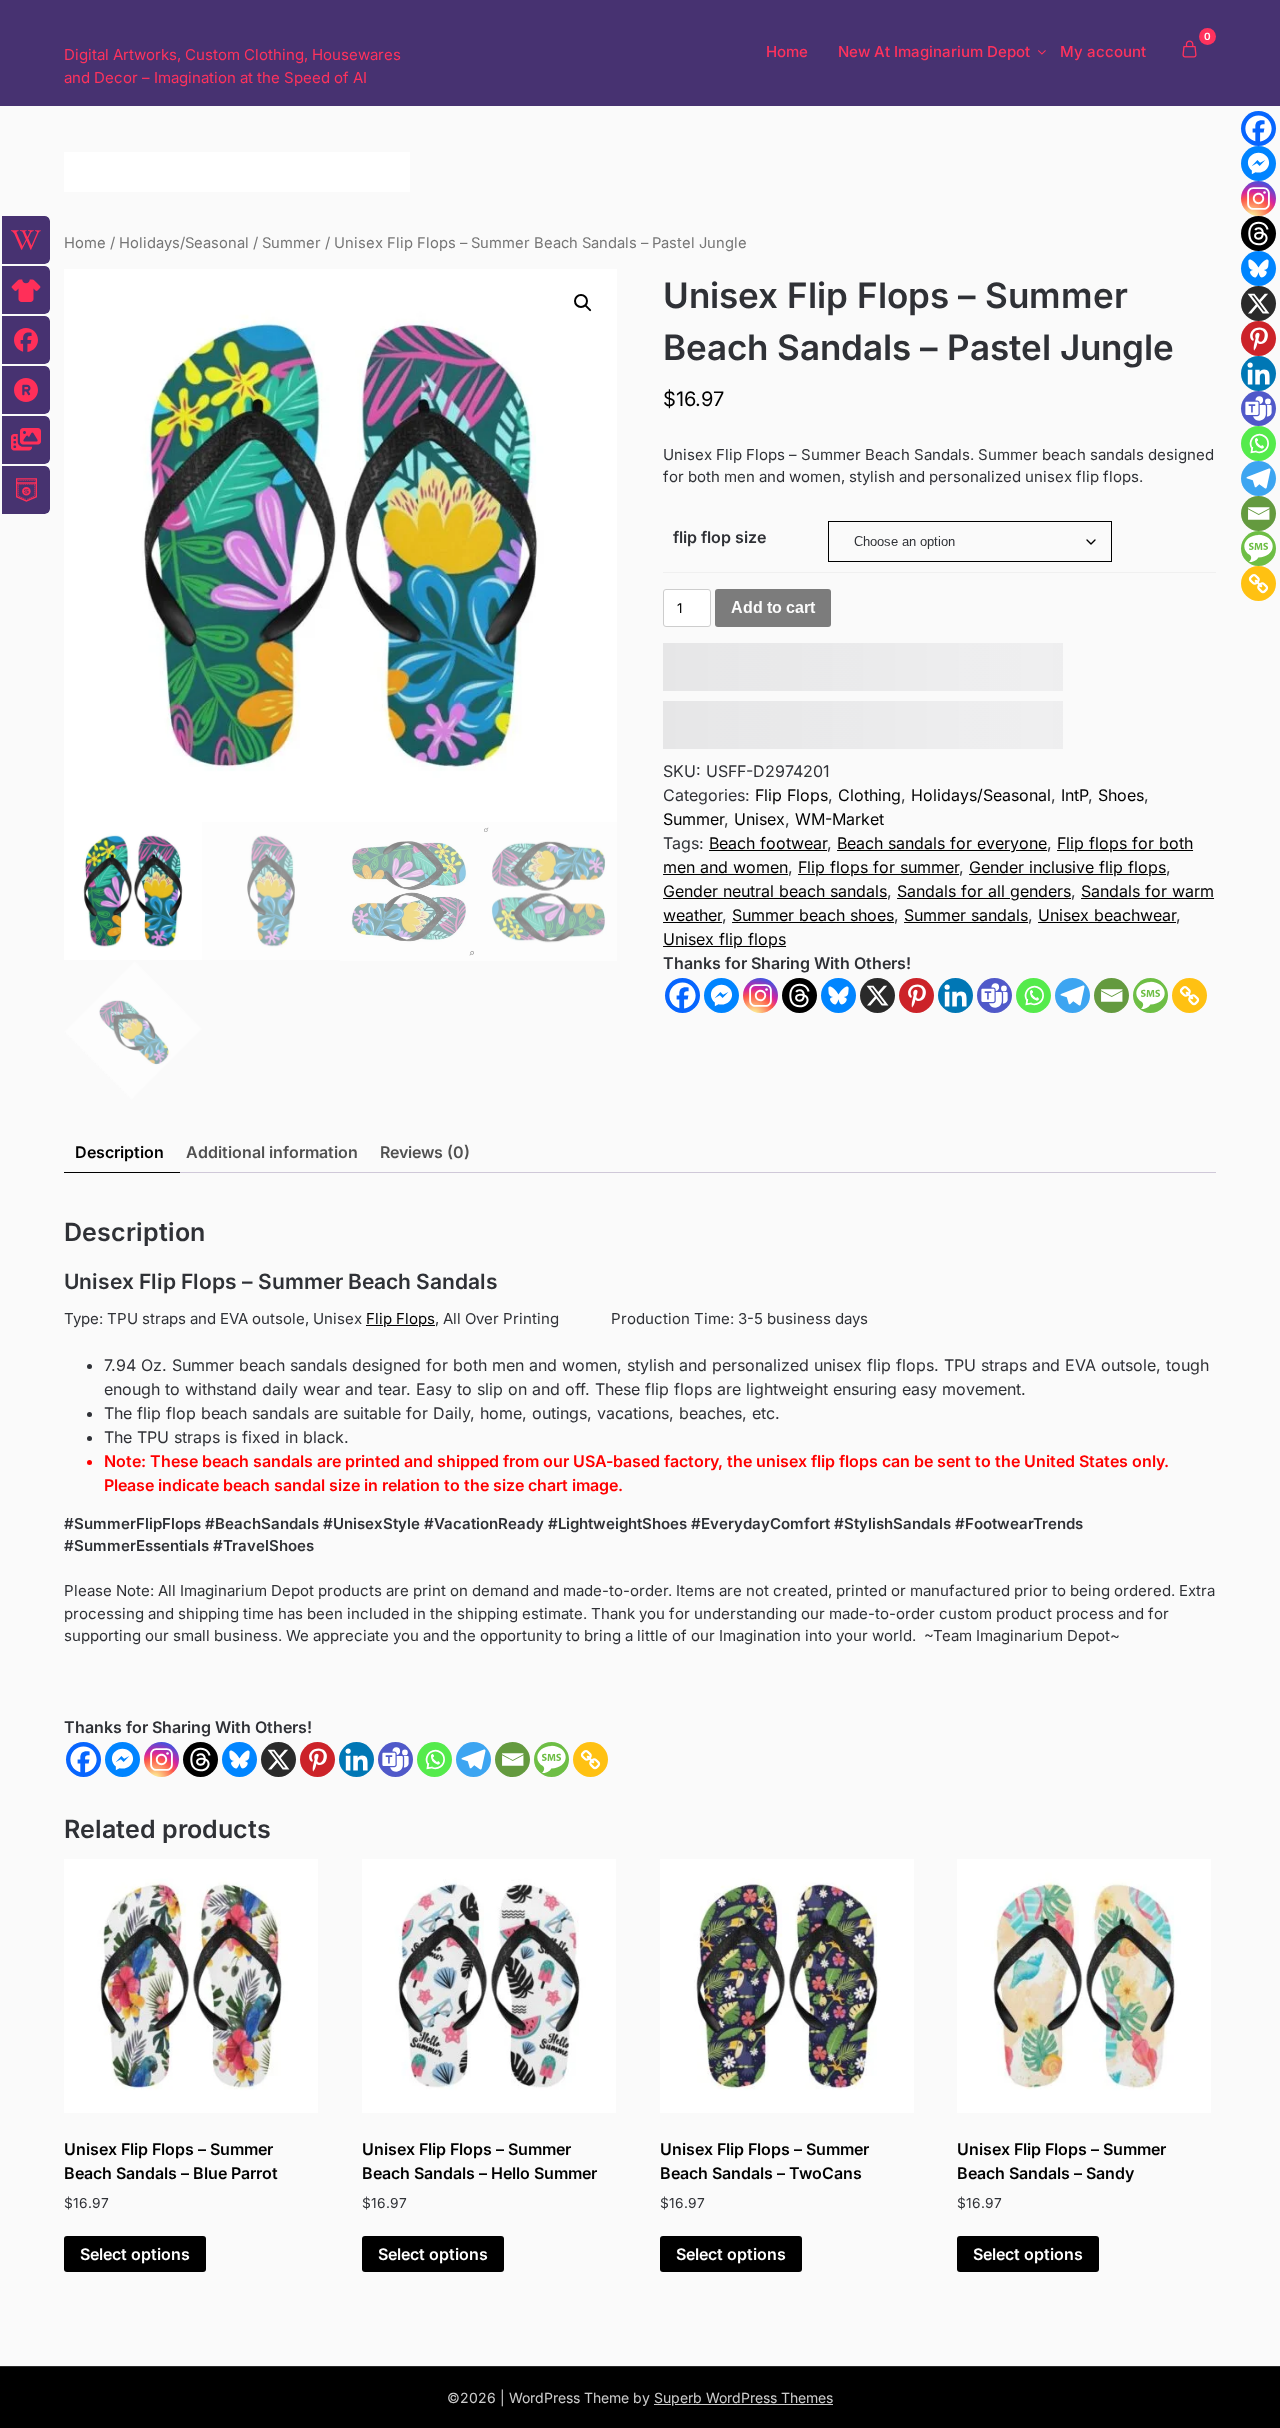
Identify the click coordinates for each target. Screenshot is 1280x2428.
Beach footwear (768, 843)
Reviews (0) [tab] (425, 1152)
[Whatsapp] (1033, 995)
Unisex (759, 819)
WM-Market (839, 819)
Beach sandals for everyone (942, 843)
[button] (583, 303)
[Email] (1111, 995)
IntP (1074, 795)
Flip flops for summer (878, 867)
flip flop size (719, 537)
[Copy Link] (1189, 995)
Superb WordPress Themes (743, 2397)
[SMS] (1150, 995)
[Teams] (994, 995)
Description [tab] (119, 1152)
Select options (135, 2254)
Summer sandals (966, 915)
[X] (877, 995)
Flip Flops (791, 795)
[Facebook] (682, 995)
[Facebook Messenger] (122, 1759)
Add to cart (773, 607)
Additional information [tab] (272, 1152)
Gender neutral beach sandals (775, 891)
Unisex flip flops (724, 939)
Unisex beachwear (1107, 915)
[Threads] (799, 995)
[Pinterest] (916, 995)
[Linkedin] (955, 995)
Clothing (869, 795)
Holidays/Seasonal (184, 243)
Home (787, 51)
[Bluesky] (838, 995)
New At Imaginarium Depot (934, 51)
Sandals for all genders (984, 891)
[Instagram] (760, 995)
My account (1103, 51)
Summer (291, 243)
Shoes (1121, 795)
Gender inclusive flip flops (1067, 867)
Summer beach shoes (813, 915)
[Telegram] (1072, 995)
